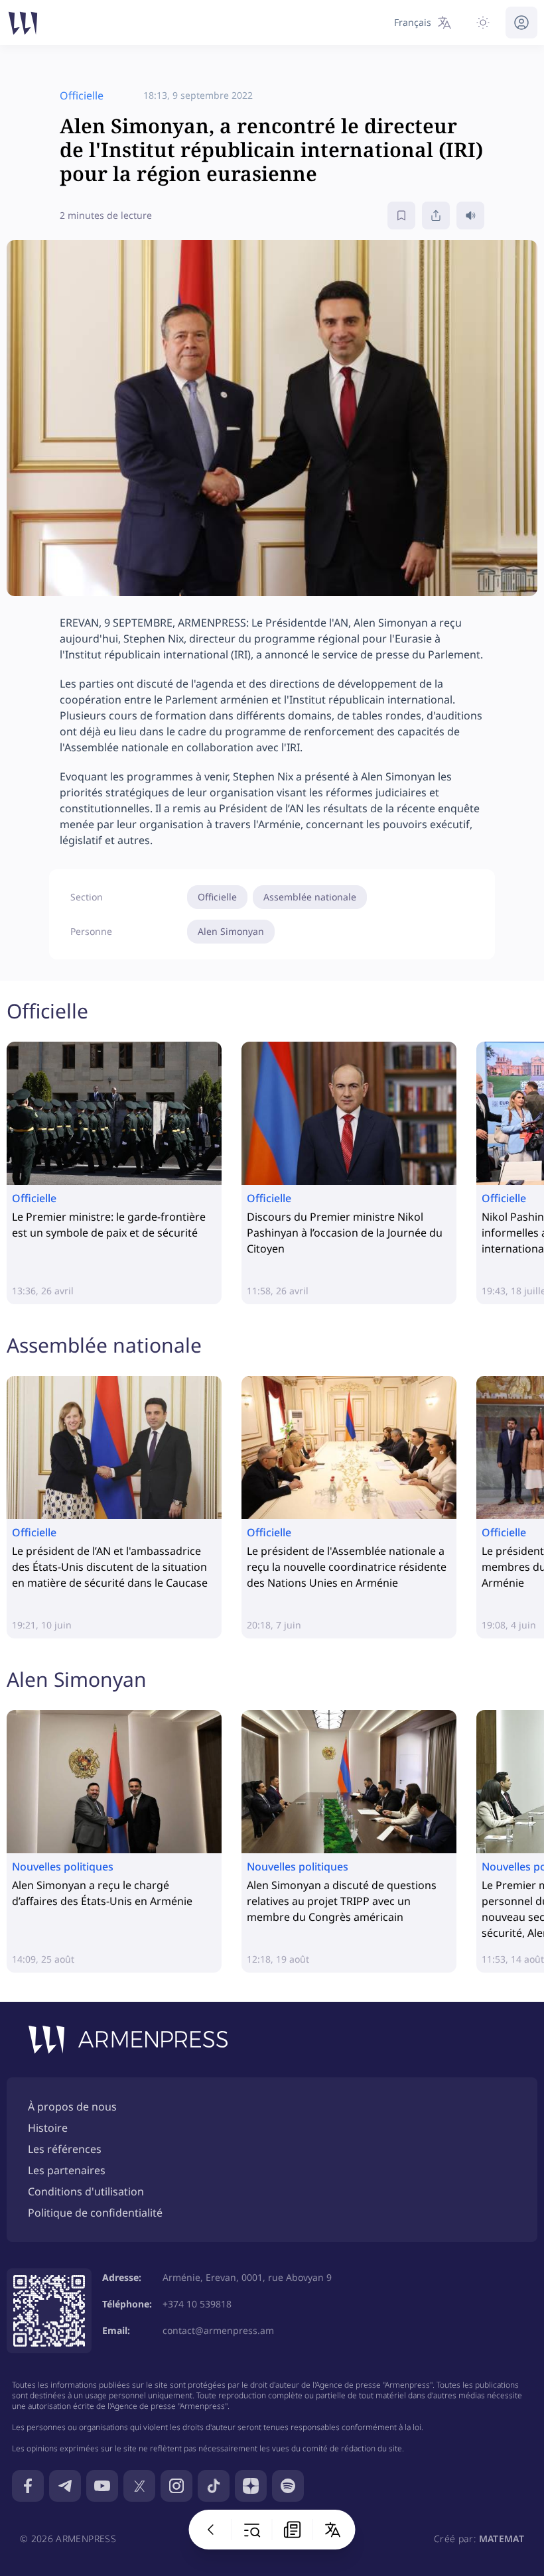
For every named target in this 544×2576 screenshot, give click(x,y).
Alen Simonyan (231, 931)
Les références (65, 2149)
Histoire (48, 2128)
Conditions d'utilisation (86, 2191)
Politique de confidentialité (95, 2213)
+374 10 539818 (197, 2304)
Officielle (217, 897)
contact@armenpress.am (218, 2330)
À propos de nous (72, 2107)
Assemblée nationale (310, 897)
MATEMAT (502, 2539)
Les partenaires (67, 2170)
